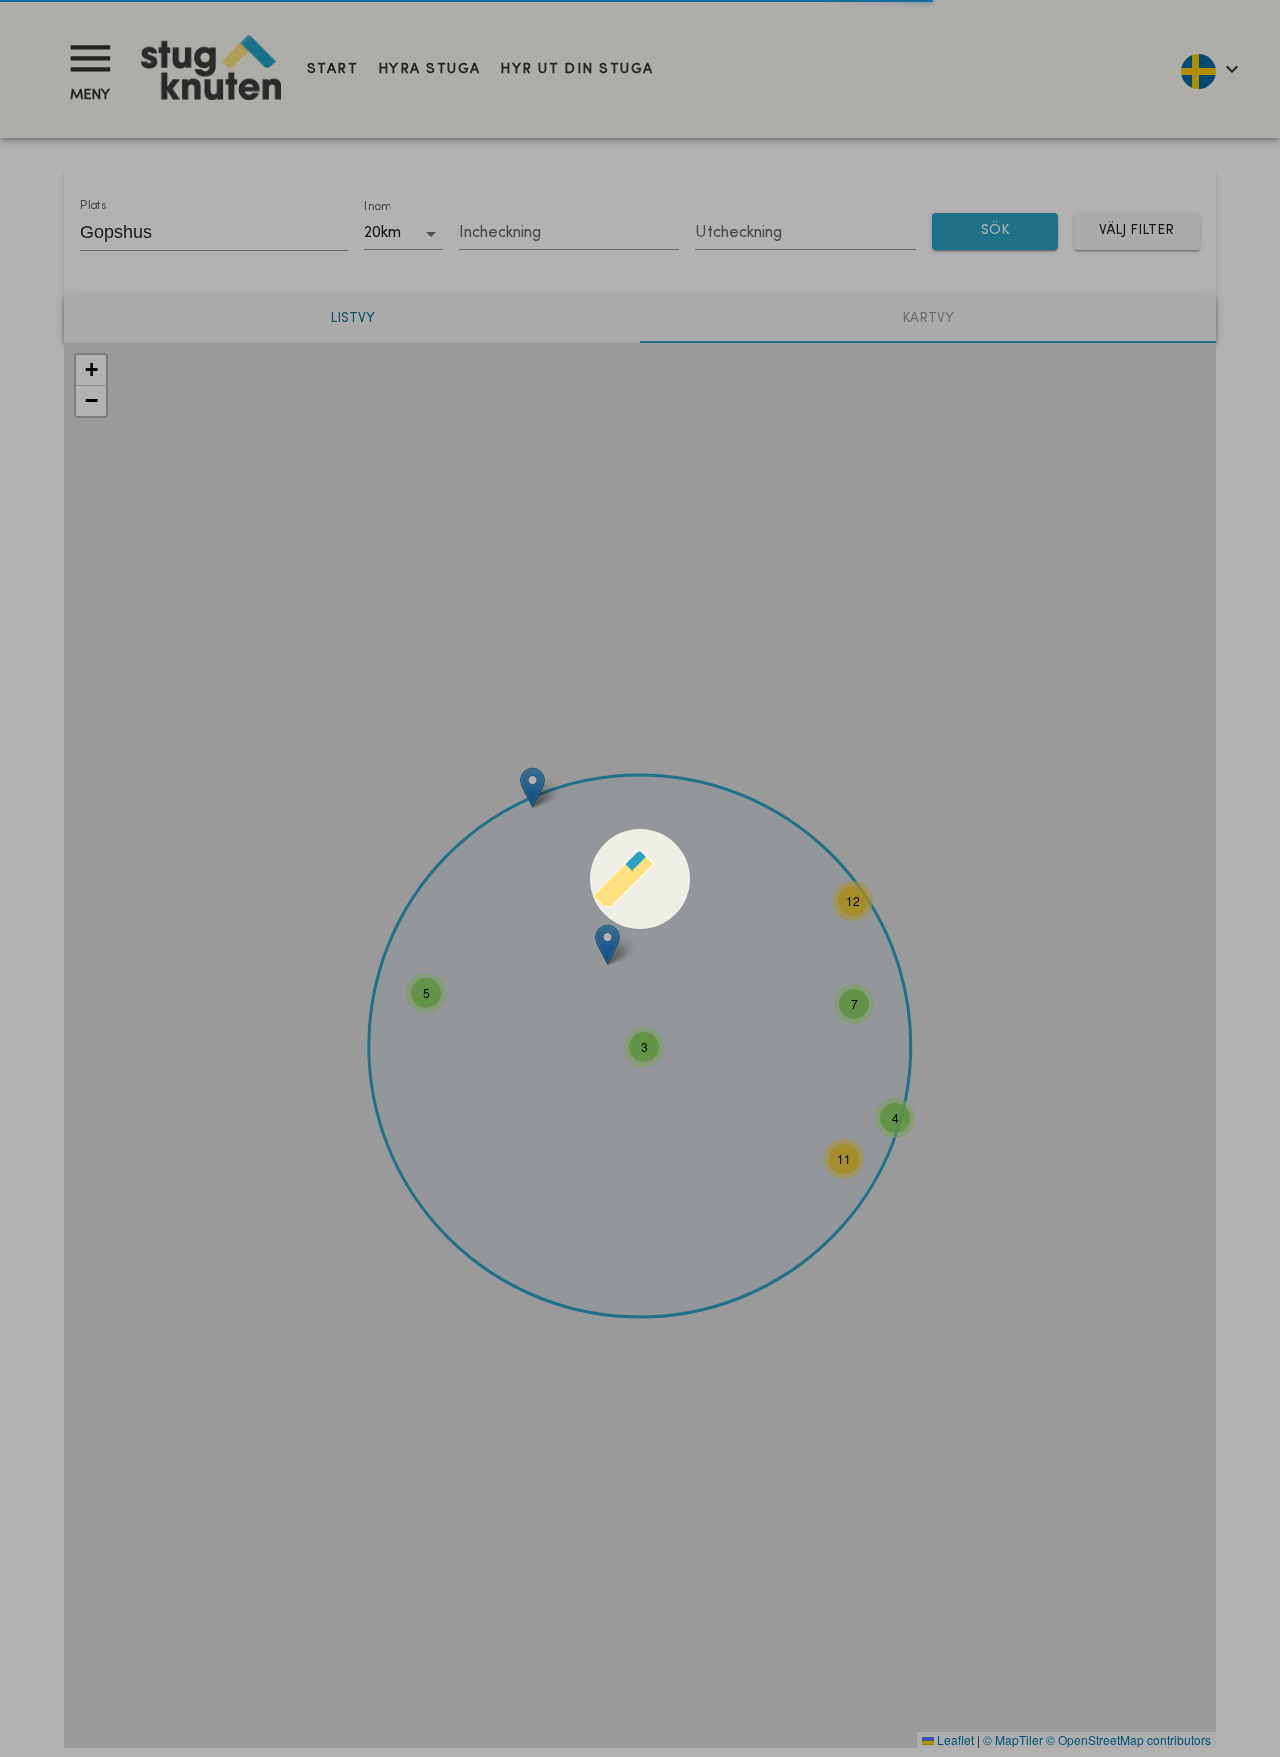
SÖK (995, 230)
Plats (93, 206)
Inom (377, 207)
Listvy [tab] (352, 318)
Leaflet (954, 1739)
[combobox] (199, 232)
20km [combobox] (382, 233)
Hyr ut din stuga (576, 69)
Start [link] (332, 69)
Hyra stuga (429, 69)
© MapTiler (1013, 1739)
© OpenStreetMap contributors (1128, 1739)
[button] (426, 993)
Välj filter (1136, 230)
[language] (1208, 69)
